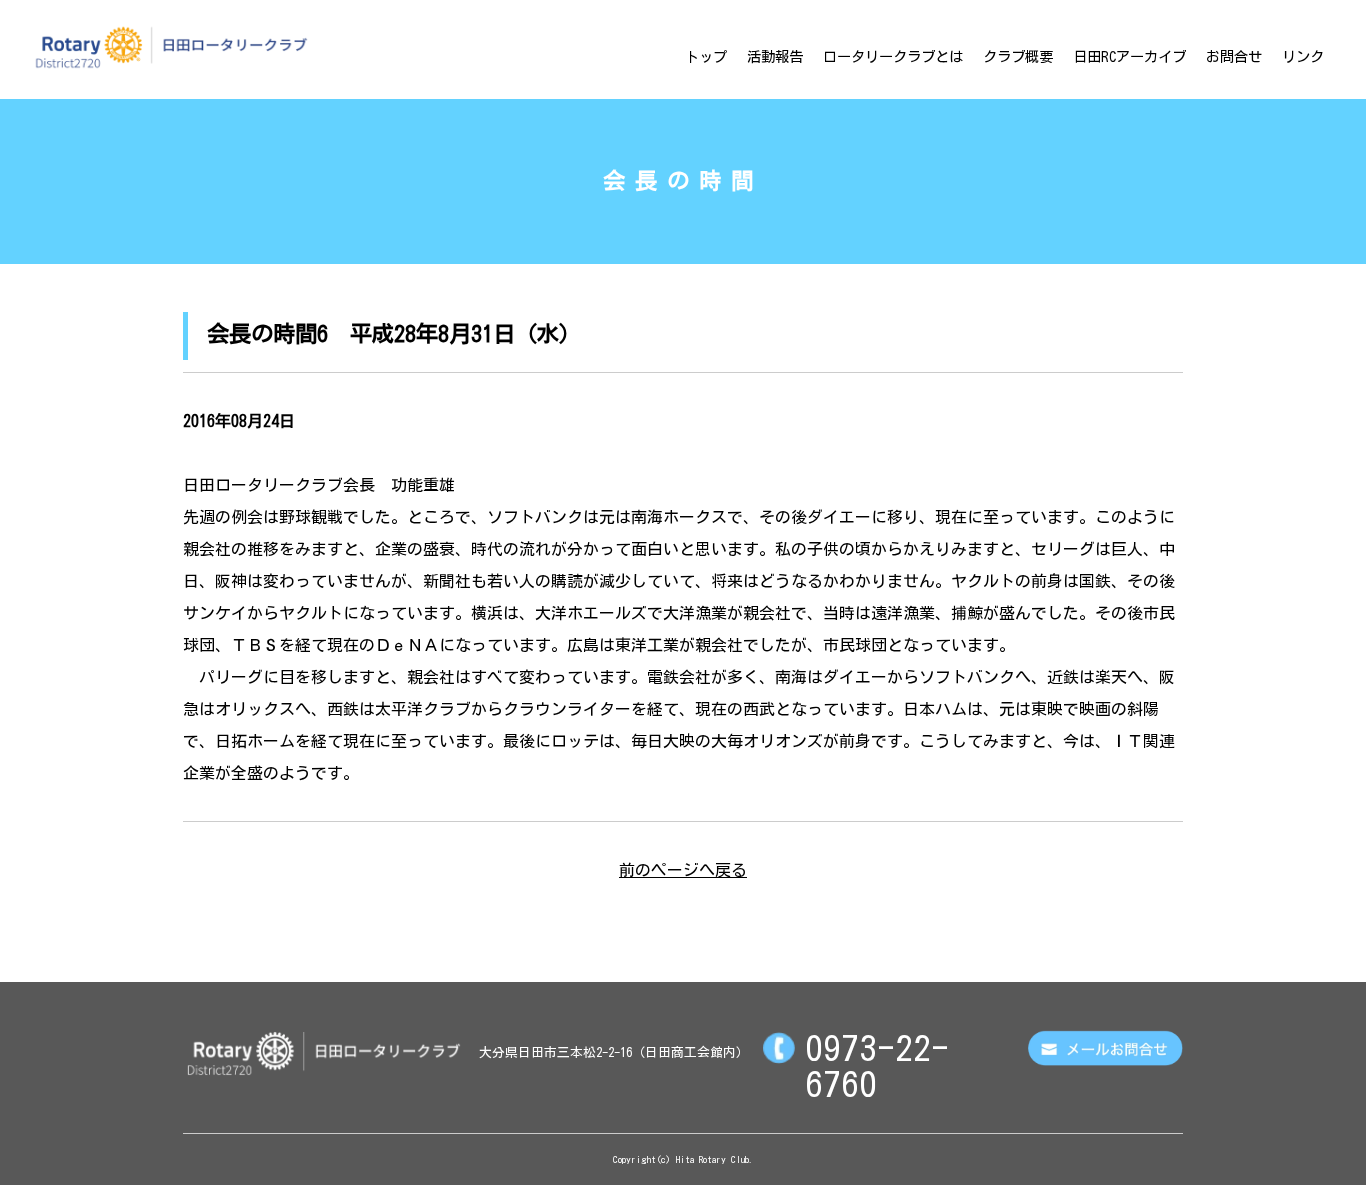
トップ (706, 56)
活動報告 (775, 56)
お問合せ (1234, 56)
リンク (1303, 56)
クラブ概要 (1018, 56)
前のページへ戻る (683, 870)
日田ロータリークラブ (171, 47)
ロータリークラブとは (893, 56)
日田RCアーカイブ (1129, 56)
